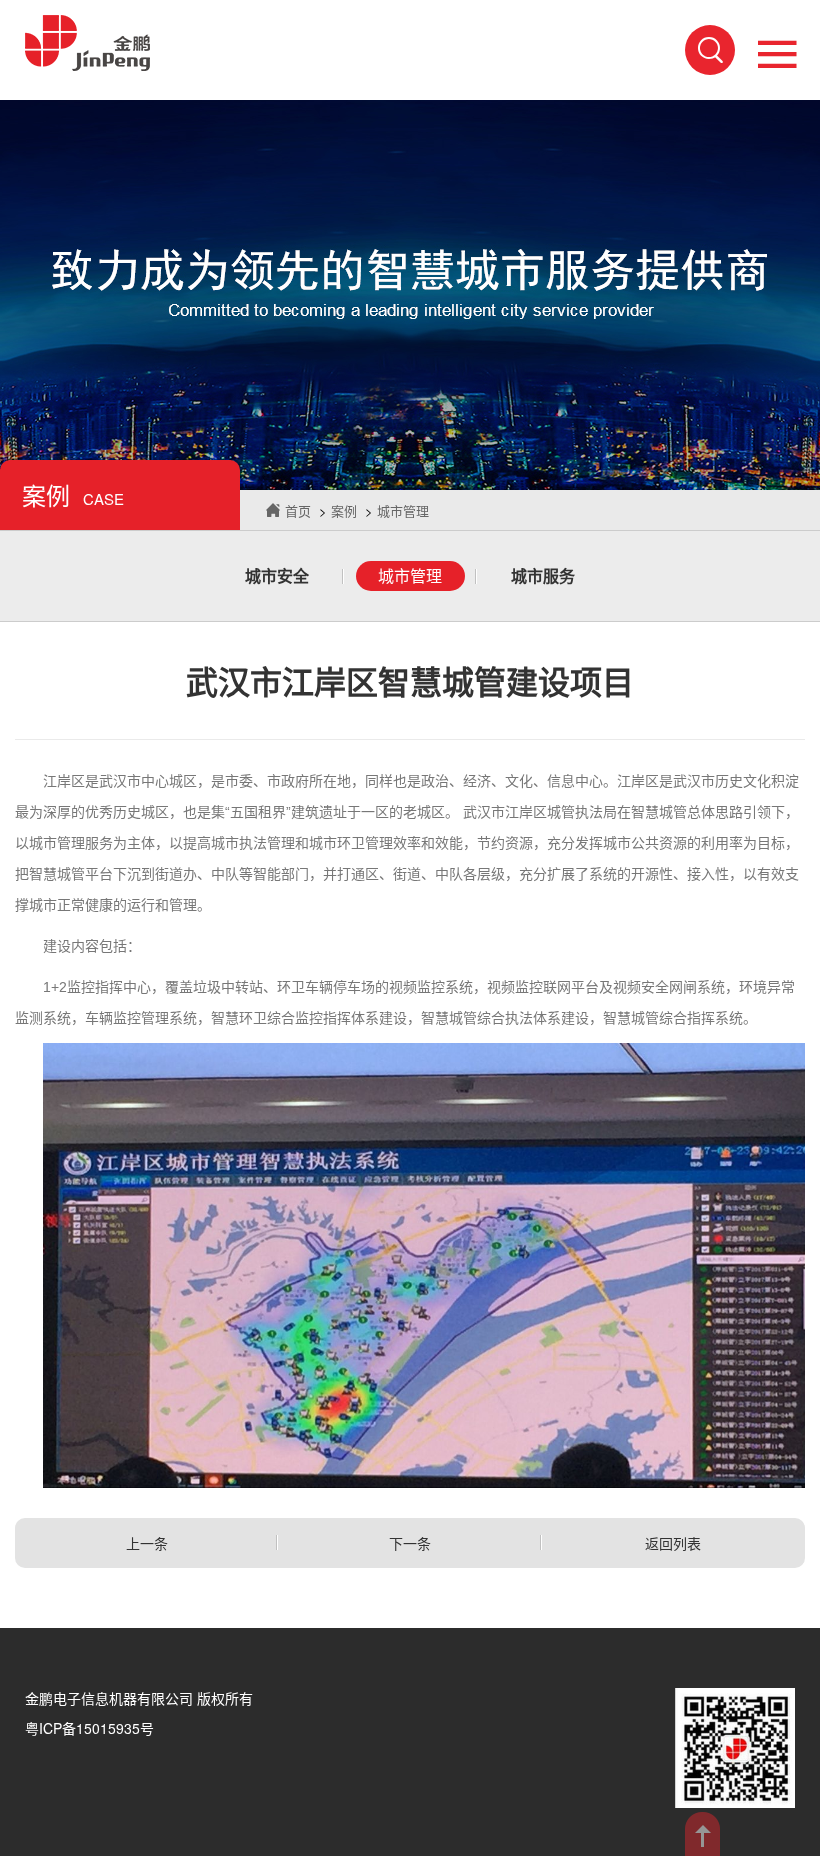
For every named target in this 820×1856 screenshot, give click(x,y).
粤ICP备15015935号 (89, 1728)
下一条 (410, 1543)
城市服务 (543, 575)
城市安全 (277, 575)
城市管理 (403, 510)
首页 (298, 510)
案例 (344, 510)
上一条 (147, 1543)
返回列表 (673, 1543)
